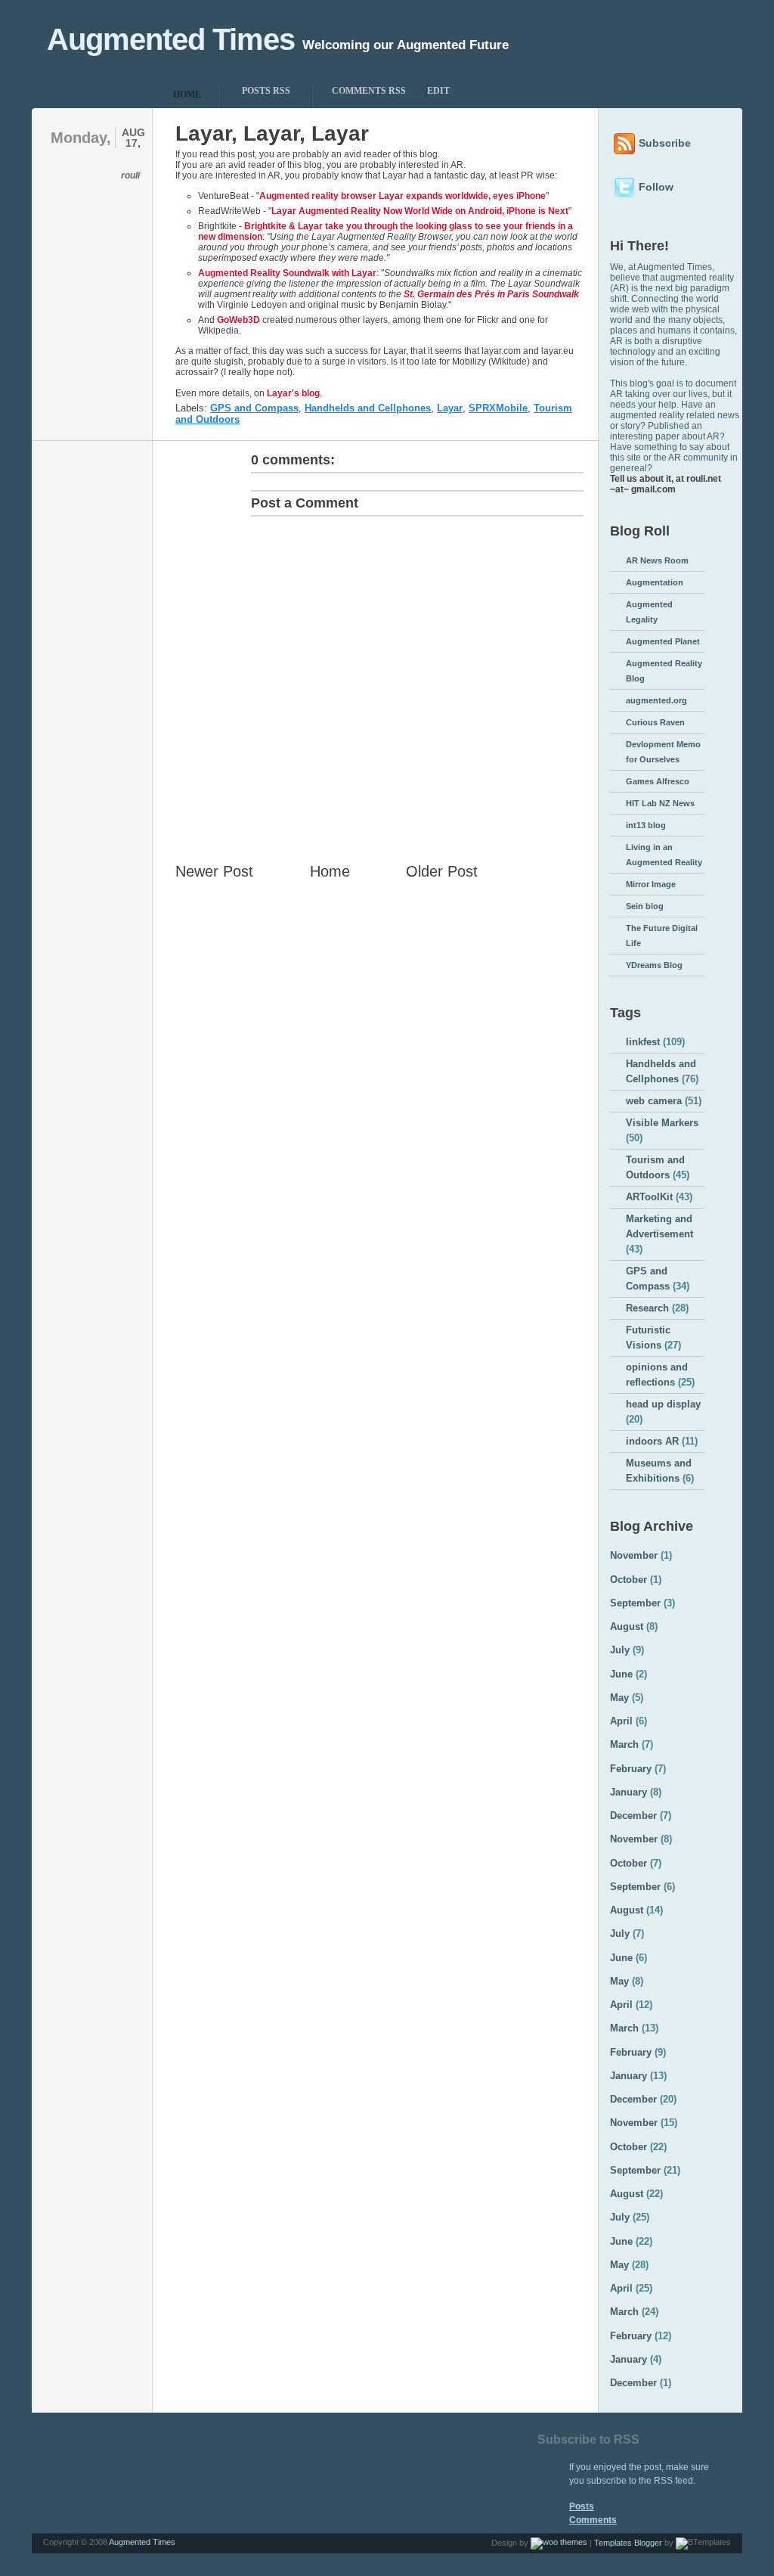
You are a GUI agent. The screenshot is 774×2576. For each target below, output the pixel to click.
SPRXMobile (498, 408)
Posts (582, 2506)
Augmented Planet (663, 641)
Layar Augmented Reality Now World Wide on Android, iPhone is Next (420, 211)
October (628, 1580)
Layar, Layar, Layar (272, 133)
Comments (593, 2520)
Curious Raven (655, 722)
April (621, 1721)
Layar (450, 408)
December (633, 1816)
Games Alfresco (658, 781)
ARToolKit (649, 1197)
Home (330, 871)
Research (647, 1308)
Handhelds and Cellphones (368, 408)
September (635, 1603)
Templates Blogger (628, 2543)
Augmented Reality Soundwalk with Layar (287, 273)
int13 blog (646, 825)
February (631, 1769)
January (628, 1792)
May (619, 1698)
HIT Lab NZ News (660, 803)
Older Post (442, 871)
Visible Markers (662, 1123)
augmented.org (656, 700)
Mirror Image (651, 884)
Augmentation (655, 582)
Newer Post (214, 871)
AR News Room (657, 560)
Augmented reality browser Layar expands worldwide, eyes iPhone (402, 196)
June (621, 1674)
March (624, 1744)
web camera (654, 1101)
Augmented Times (171, 39)
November (634, 1555)
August (627, 1626)
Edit (438, 91)
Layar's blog (293, 393)
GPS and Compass (254, 408)
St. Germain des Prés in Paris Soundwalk (491, 294)
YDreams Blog (654, 965)
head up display (663, 1404)
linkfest (643, 1042)
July (620, 1650)
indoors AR (652, 1441)
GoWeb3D (238, 320)
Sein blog (645, 906)
